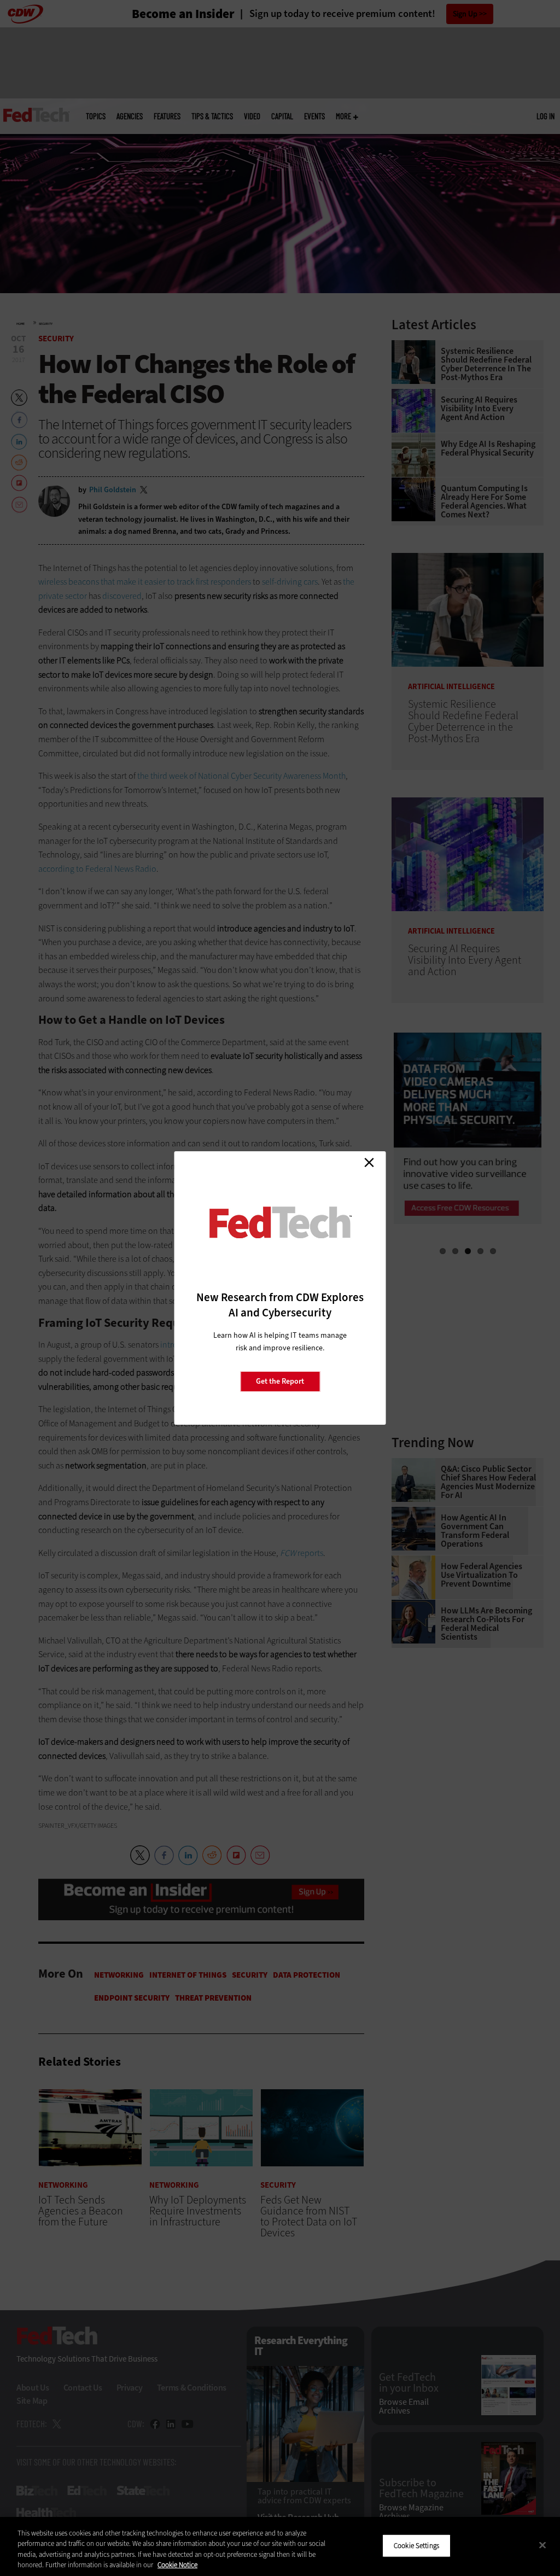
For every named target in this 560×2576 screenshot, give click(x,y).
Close (369, 1162)
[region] (280, 2546)
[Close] (542, 2545)
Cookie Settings (416, 2546)
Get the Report (280, 1381)
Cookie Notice (177, 2565)
